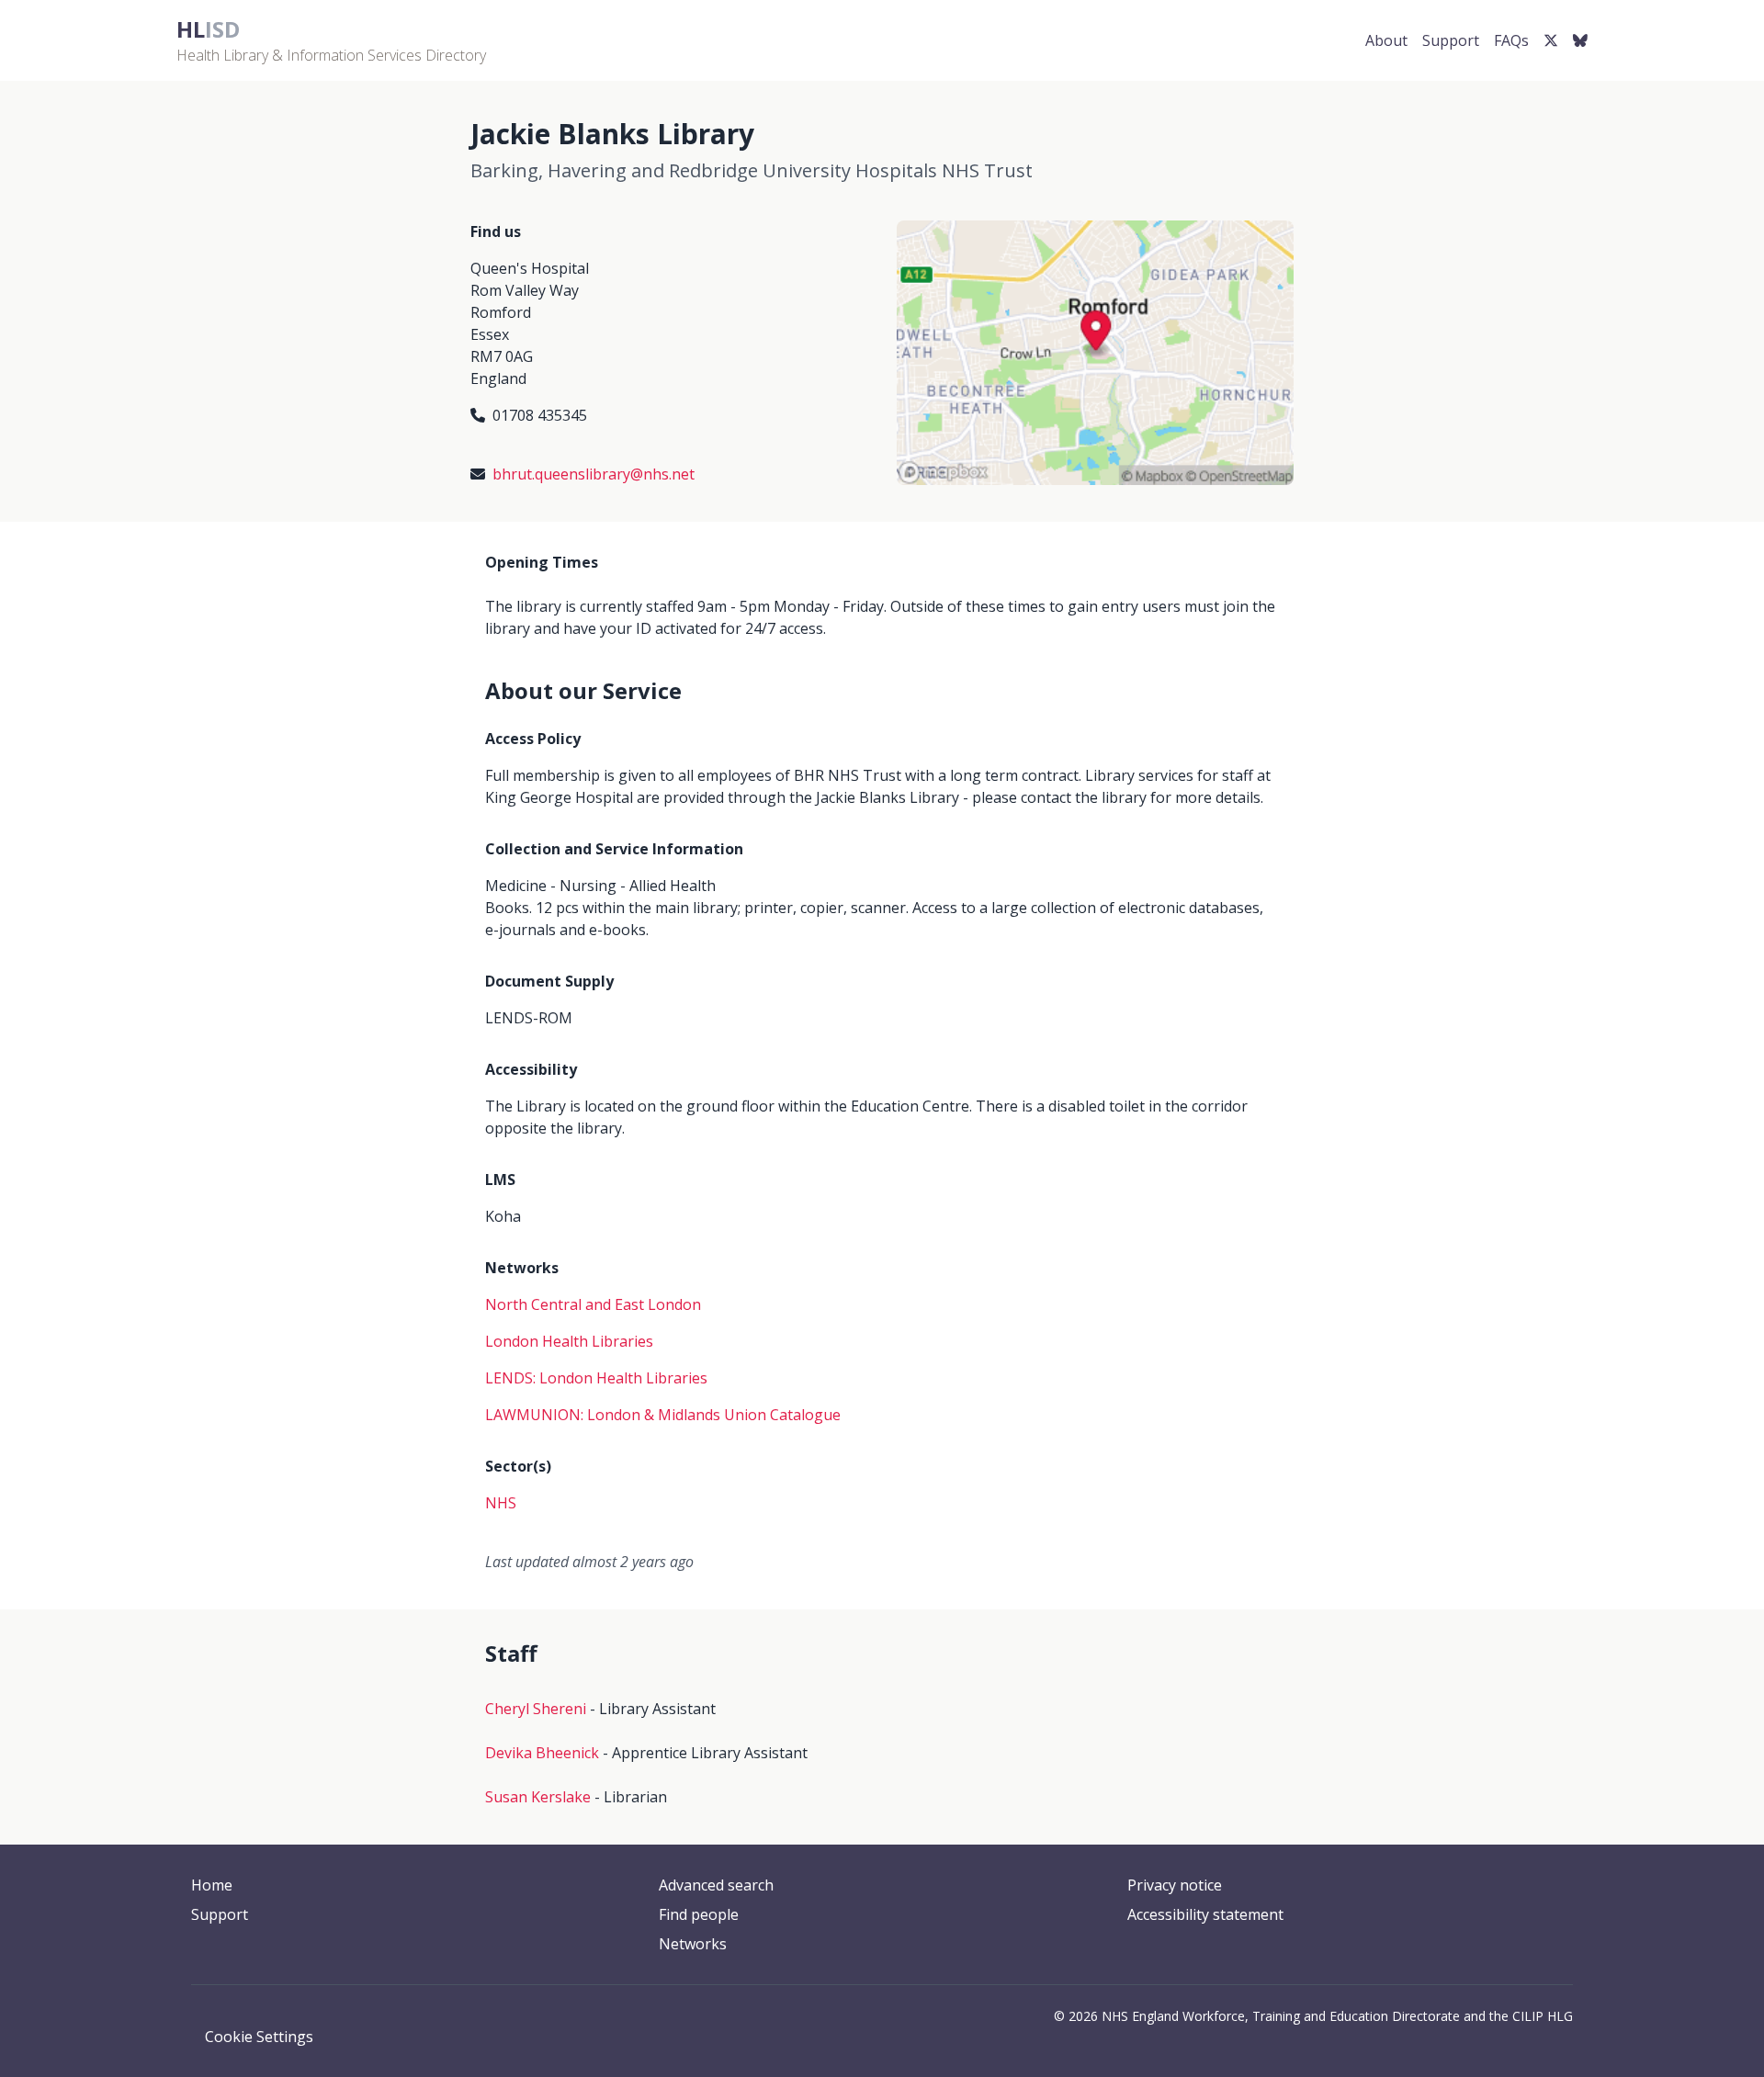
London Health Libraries (569, 1341)
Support (1451, 40)
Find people (699, 1914)
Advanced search (716, 1885)
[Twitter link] (1551, 40)
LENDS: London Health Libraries (596, 1378)
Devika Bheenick (542, 1753)
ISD (208, 29)
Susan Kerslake (538, 1797)
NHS (501, 1503)
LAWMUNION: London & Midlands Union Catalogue (663, 1415)
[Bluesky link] (1580, 40)
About (1386, 40)
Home (212, 1885)
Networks (693, 1944)
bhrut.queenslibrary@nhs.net (594, 474)
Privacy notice (1175, 1885)
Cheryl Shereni (536, 1709)
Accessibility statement (1205, 1914)
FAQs (1511, 40)
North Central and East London (593, 1304)
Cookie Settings (259, 2037)
